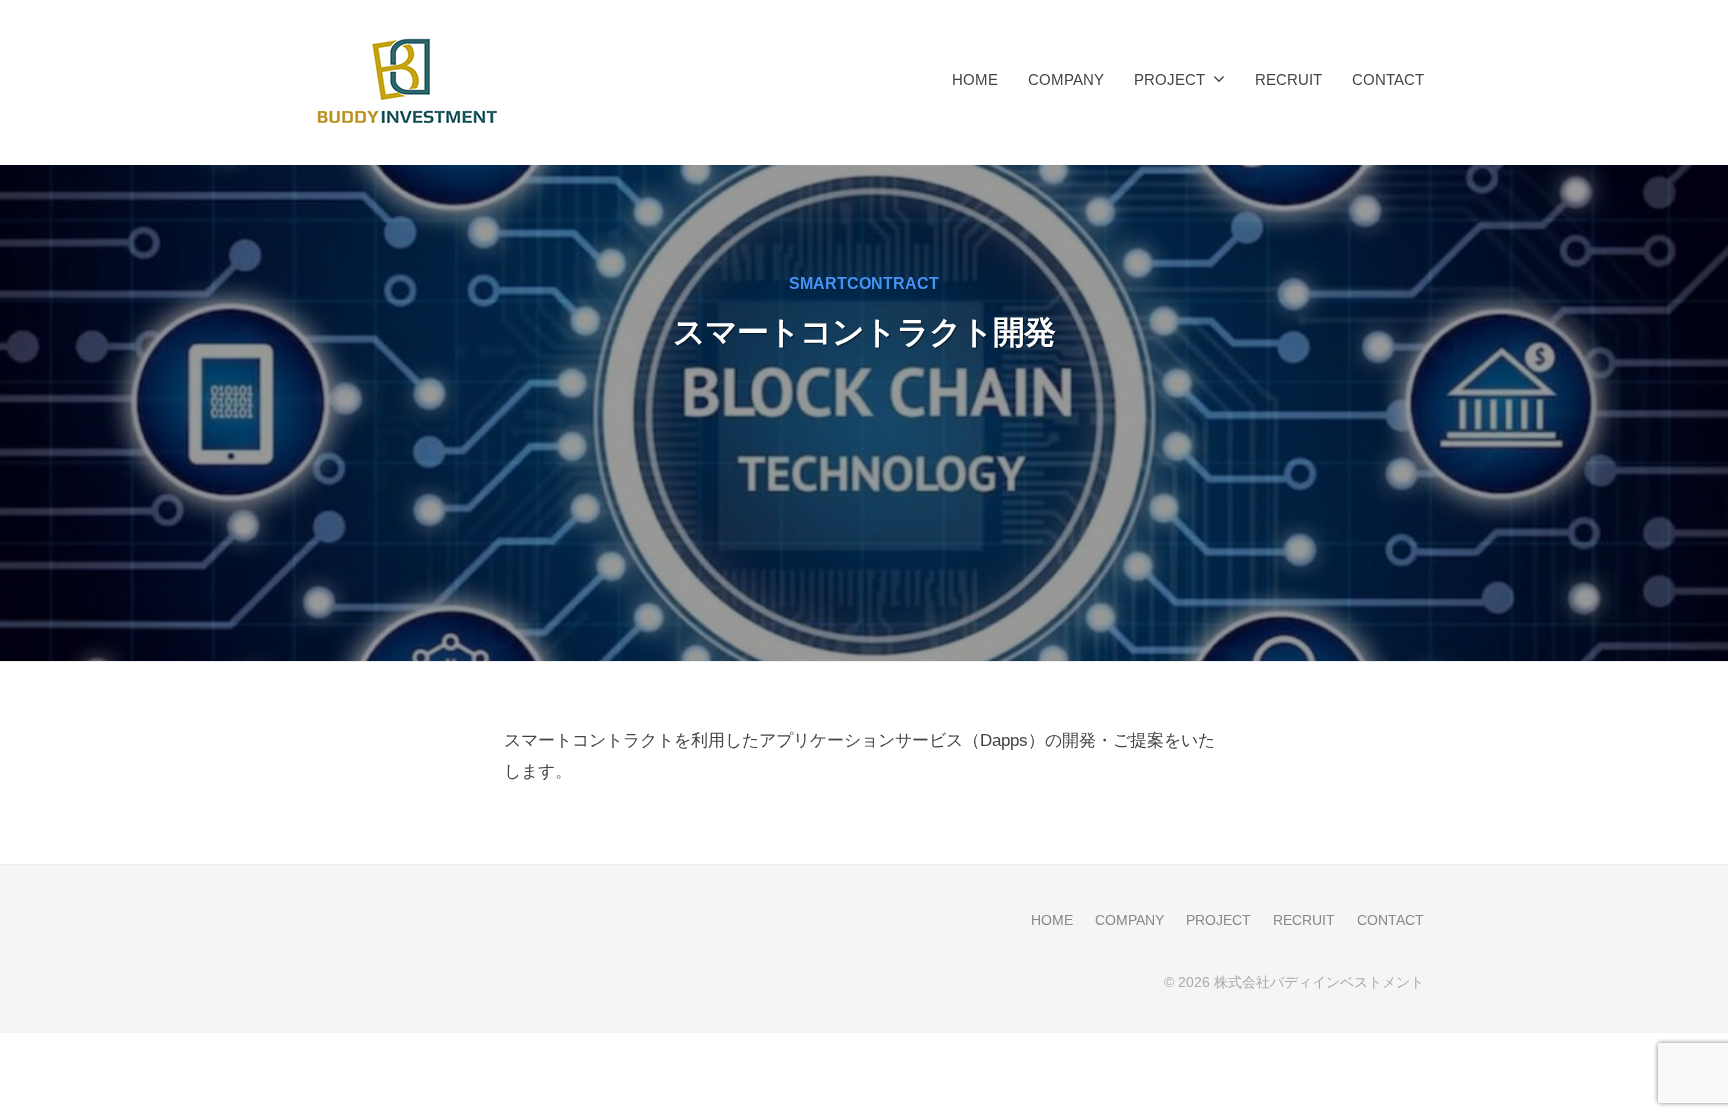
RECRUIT (1288, 79)
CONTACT (1388, 79)
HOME (975, 79)
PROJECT (1169, 79)
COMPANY (1066, 79)
